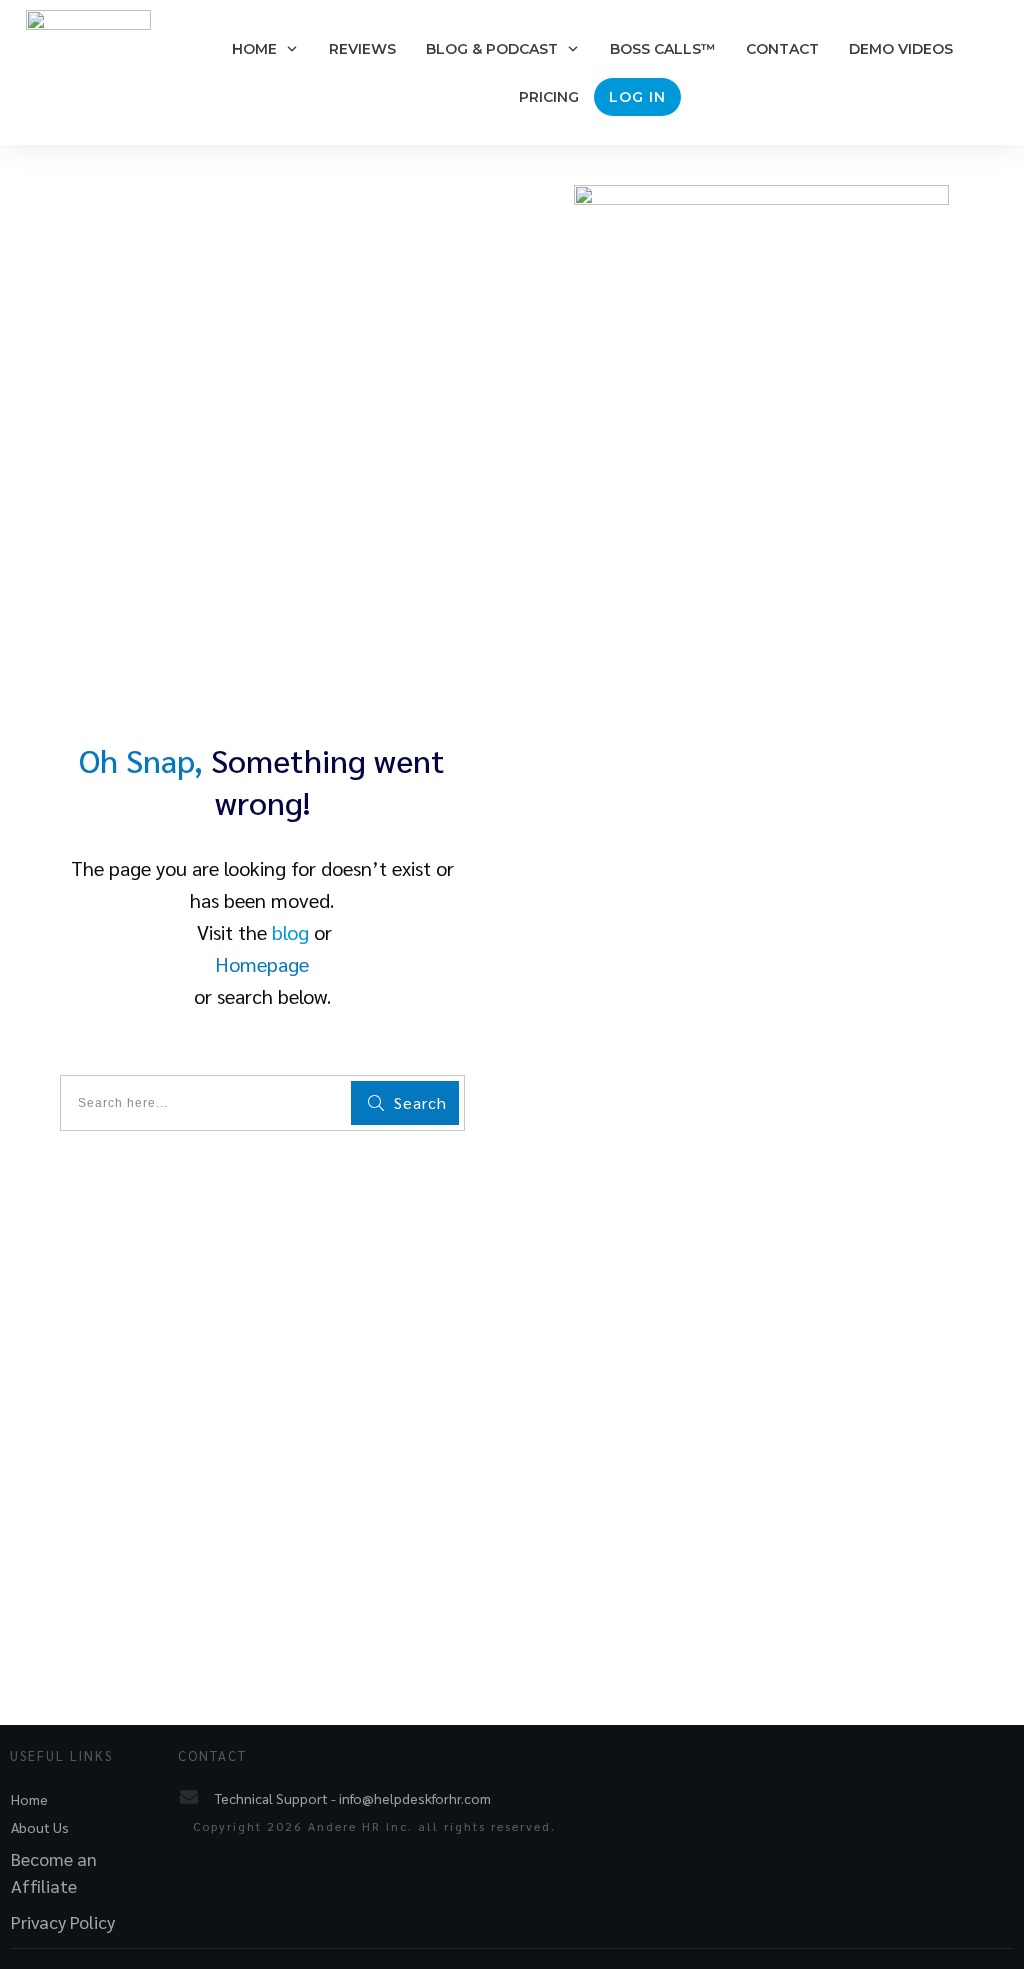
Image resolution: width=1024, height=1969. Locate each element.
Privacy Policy (63, 1921)
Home (29, 1799)
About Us (40, 1827)
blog (290, 932)
